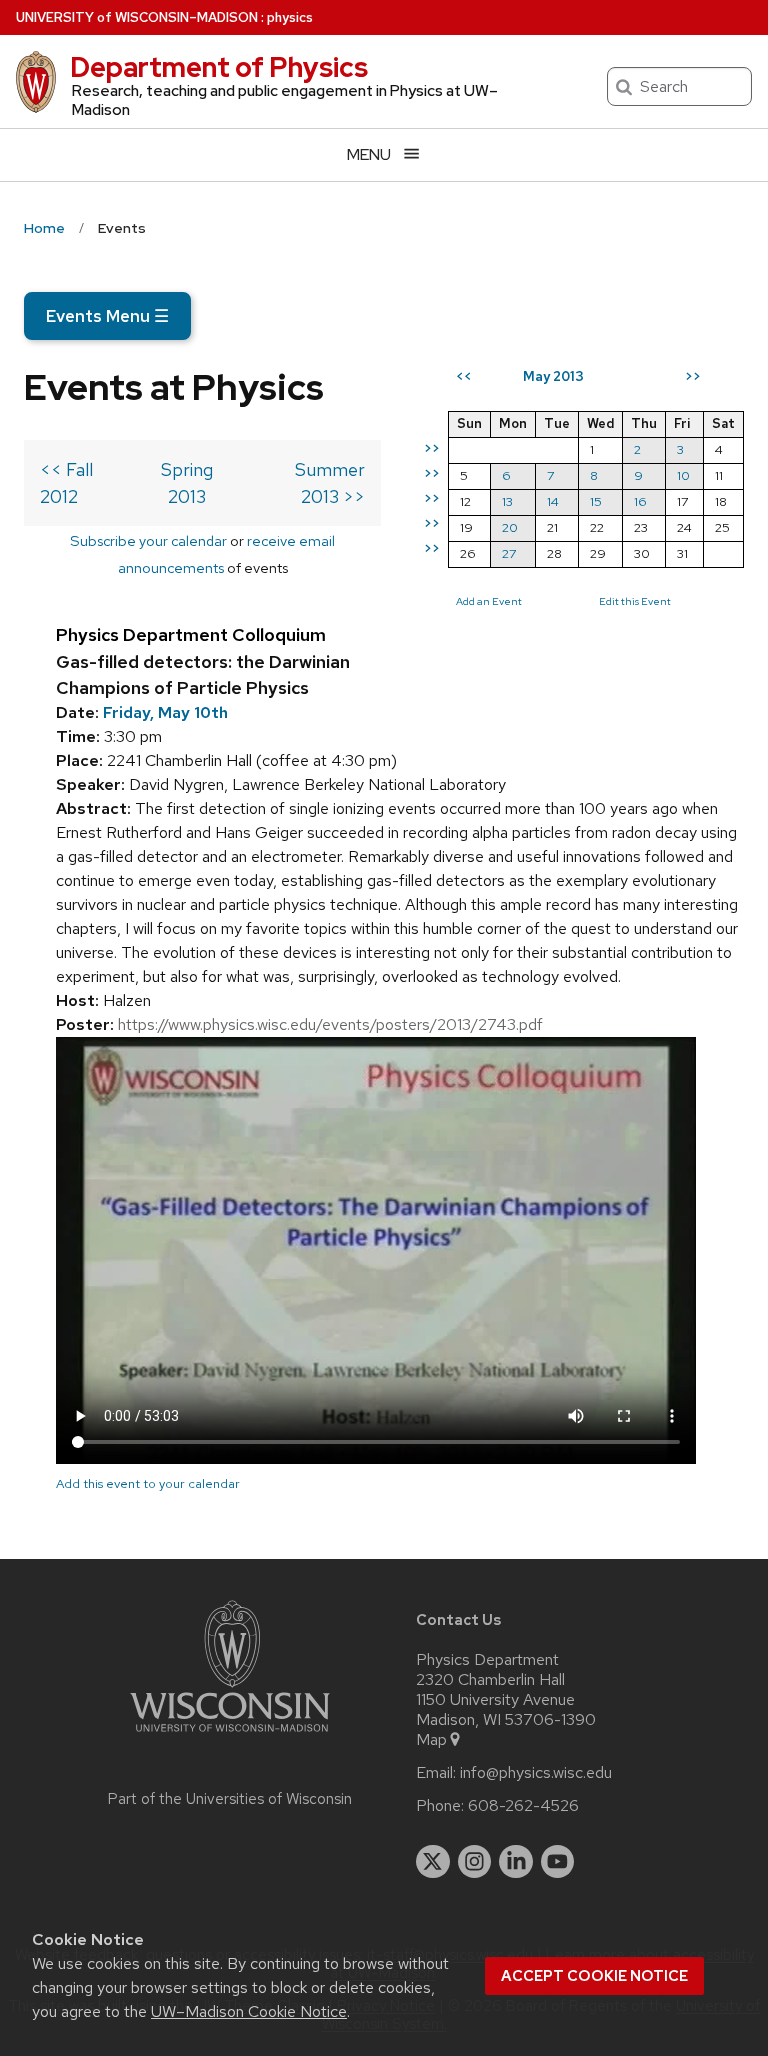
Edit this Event (635, 601)
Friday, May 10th (165, 712)
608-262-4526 (523, 1806)
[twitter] (433, 1862)
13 (507, 501)
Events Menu (107, 316)
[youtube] (558, 1862)
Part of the (230, 1799)
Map (431, 1740)
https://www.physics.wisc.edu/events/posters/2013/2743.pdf (330, 1024)
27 (509, 553)
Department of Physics (219, 67)
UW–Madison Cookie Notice (249, 2011)
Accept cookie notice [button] (594, 1976)
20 (510, 527)
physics (290, 17)
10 (683, 475)
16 (640, 501)
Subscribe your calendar (148, 540)
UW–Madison (137, 17)
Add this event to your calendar (148, 1483)
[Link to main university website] (230, 1735)
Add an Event (489, 601)
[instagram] (475, 1862)
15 (596, 501)
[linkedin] (516, 1862)
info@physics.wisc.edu (536, 1773)
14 (553, 501)
